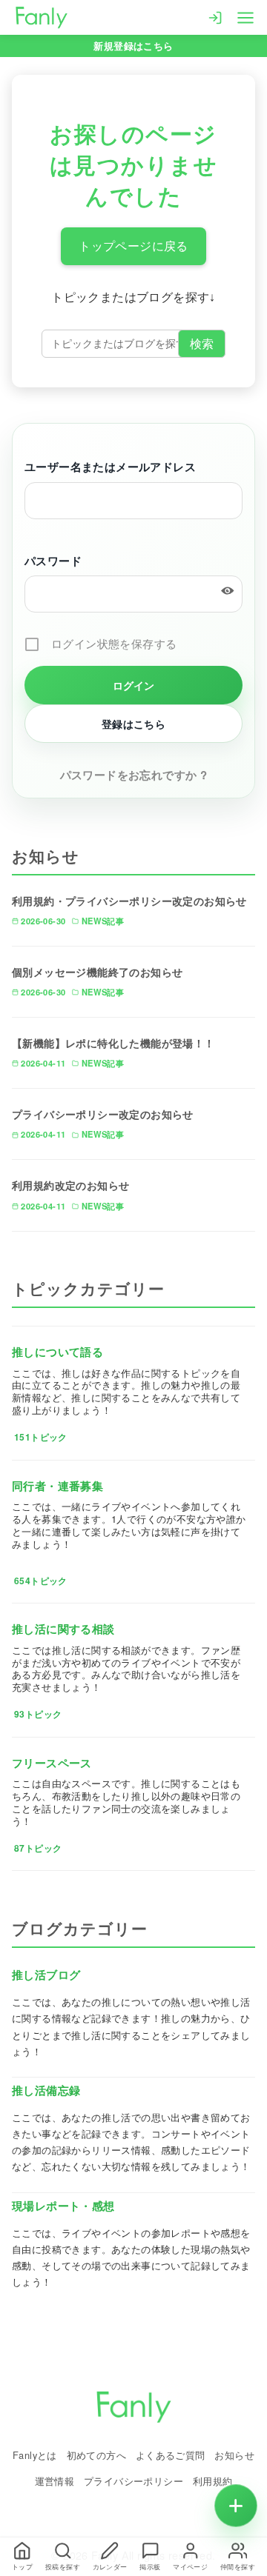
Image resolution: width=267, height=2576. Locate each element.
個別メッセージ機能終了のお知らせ (97, 972)
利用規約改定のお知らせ (70, 1185)
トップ (22, 2567)
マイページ (190, 2567)
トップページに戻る (133, 246)
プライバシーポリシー (133, 2481)
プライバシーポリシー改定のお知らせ (103, 1114)
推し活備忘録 (46, 2090)
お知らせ (234, 2455)
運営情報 (55, 2481)
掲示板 (150, 2567)
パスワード (53, 561)
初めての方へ (96, 2455)
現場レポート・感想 (63, 2206)
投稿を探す (63, 2567)
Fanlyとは (35, 2455)
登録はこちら (133, 724)
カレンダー (110, 2567)
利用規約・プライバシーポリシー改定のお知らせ (129, 901)
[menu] (245, 16)
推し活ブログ (46, 1975)
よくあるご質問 (171, 2455)
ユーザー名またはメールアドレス (110, 467)
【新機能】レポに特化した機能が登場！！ (113, 1043)
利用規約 (213, 2481)
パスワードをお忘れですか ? (134, 775)
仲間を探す (238, 2567)
